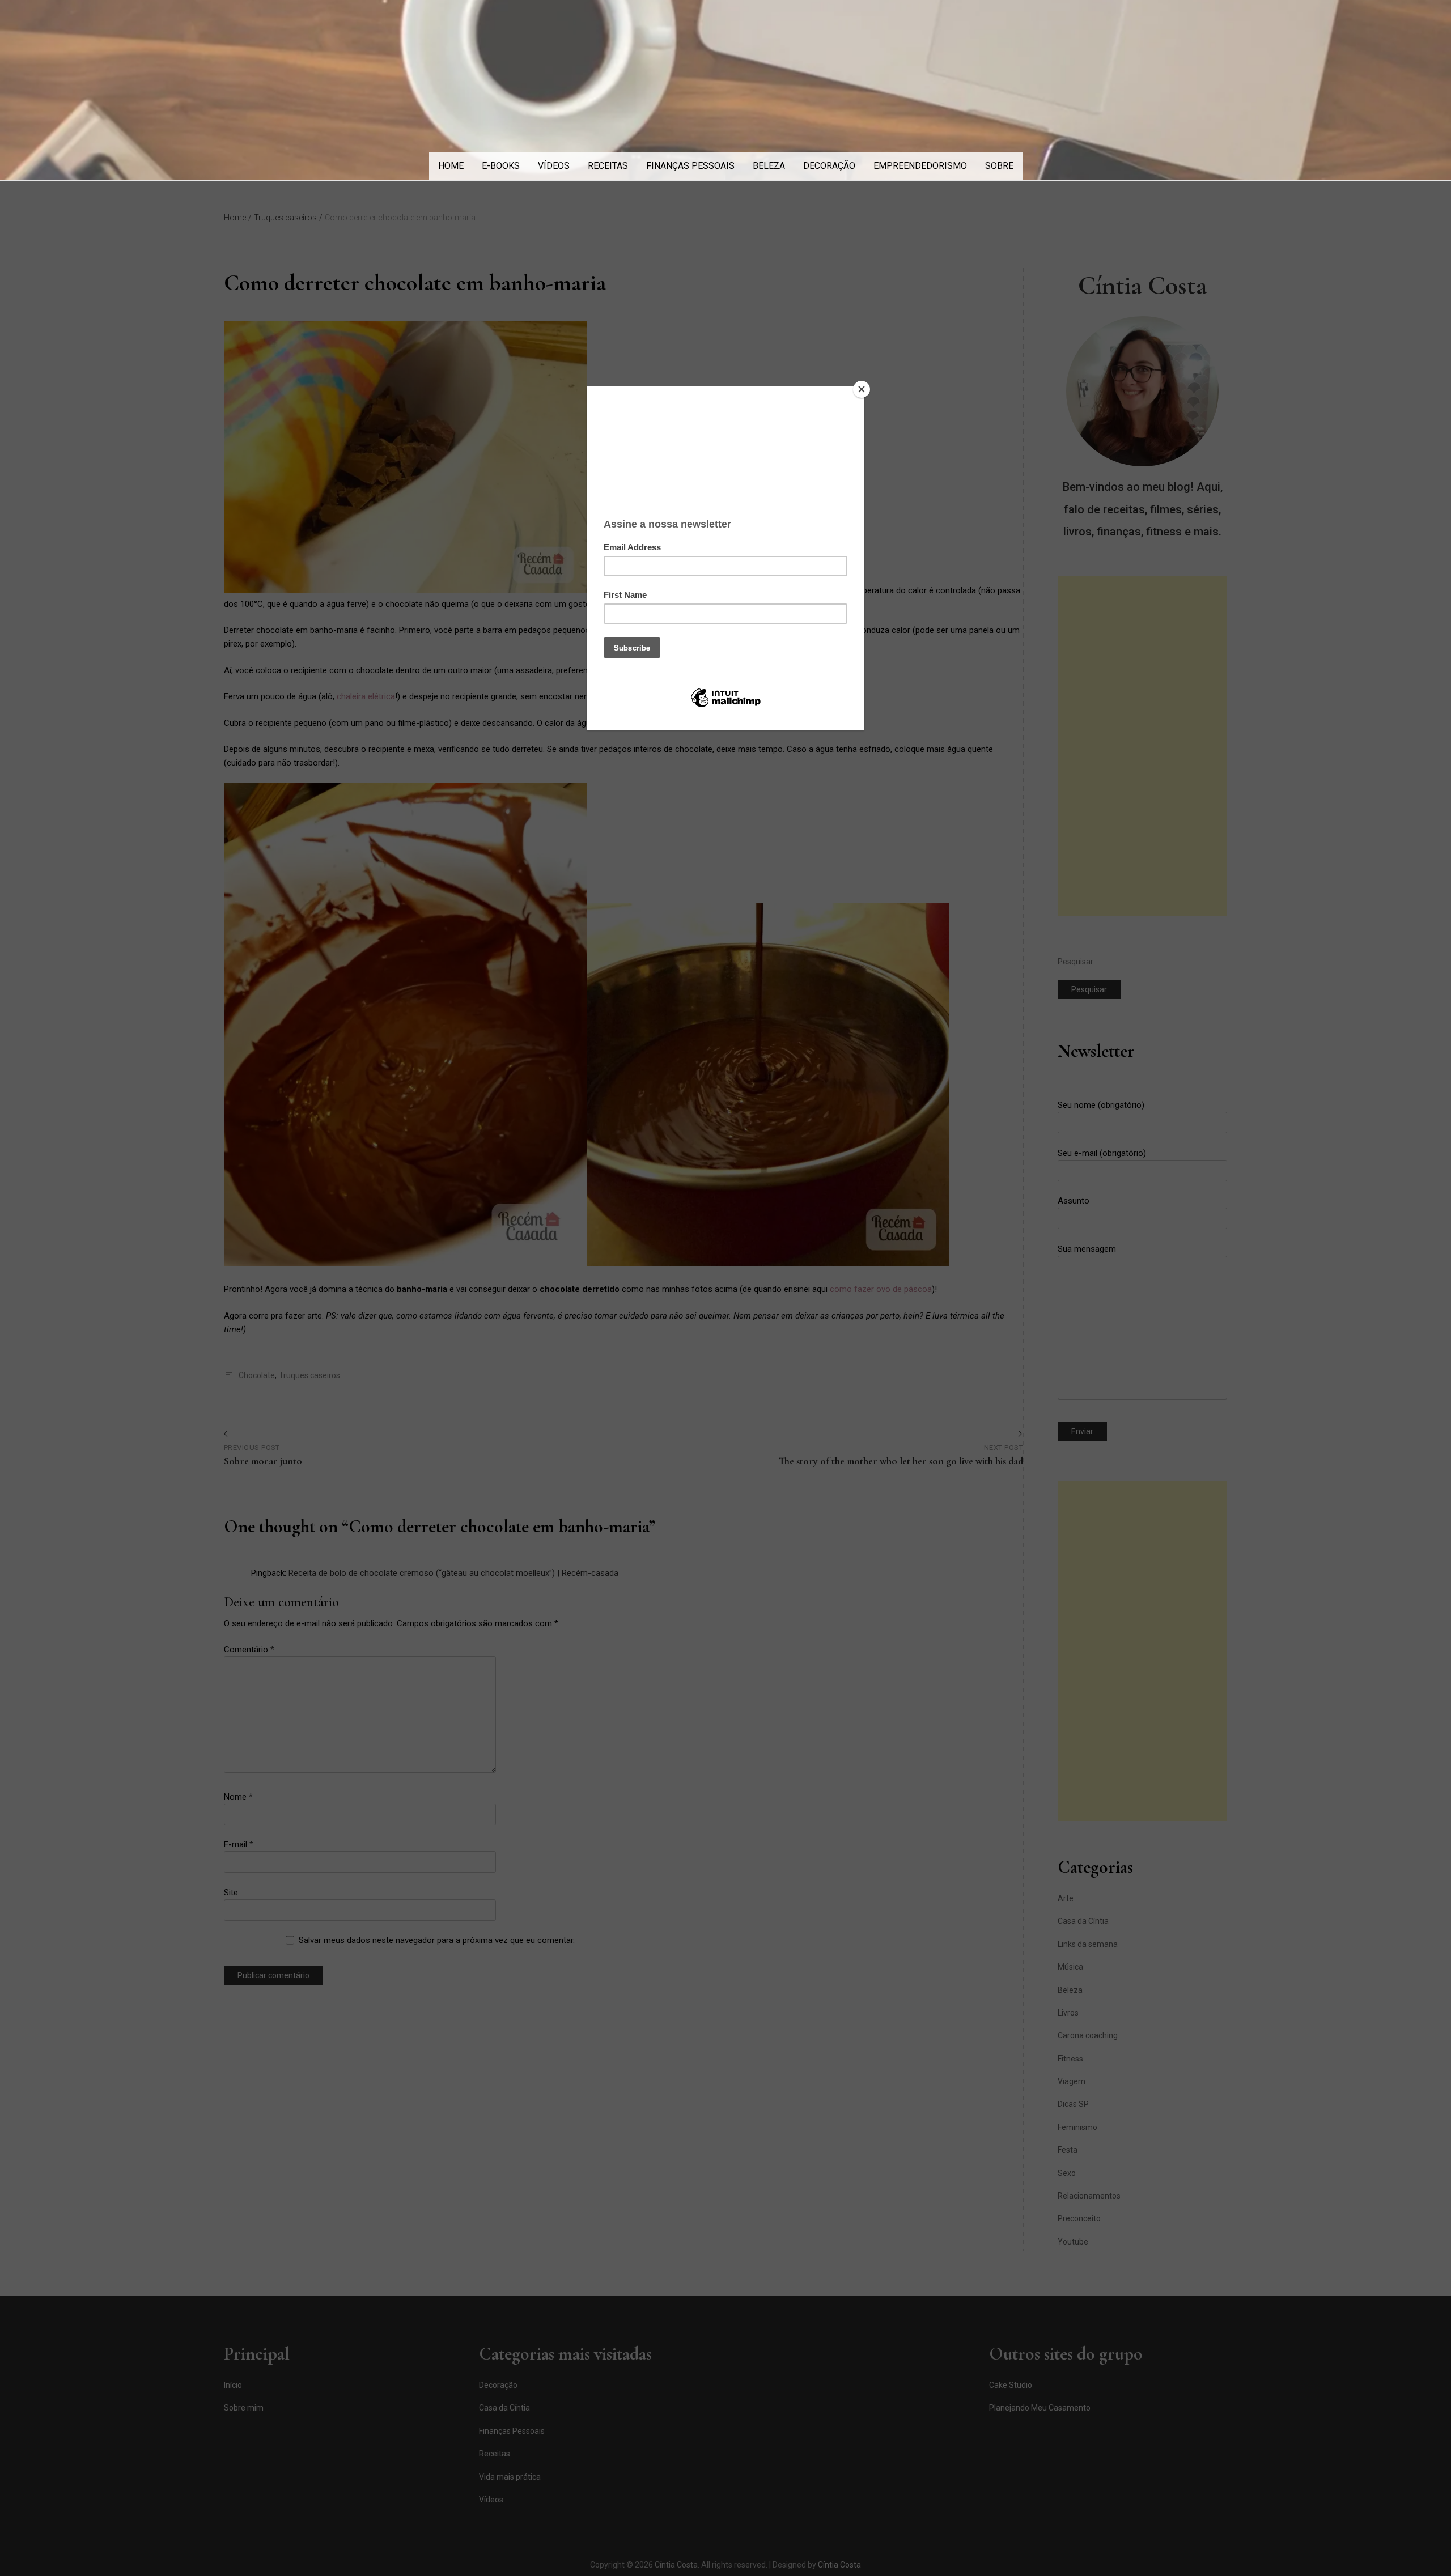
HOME (451, 166)
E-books (501, 166)
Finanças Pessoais (690, 166)
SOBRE (999, 166)
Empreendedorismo (920, 166)
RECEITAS (608, 166)
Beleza (769, 166)
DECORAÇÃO (829, 166)
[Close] (862, 389)
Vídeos (554, 166)
